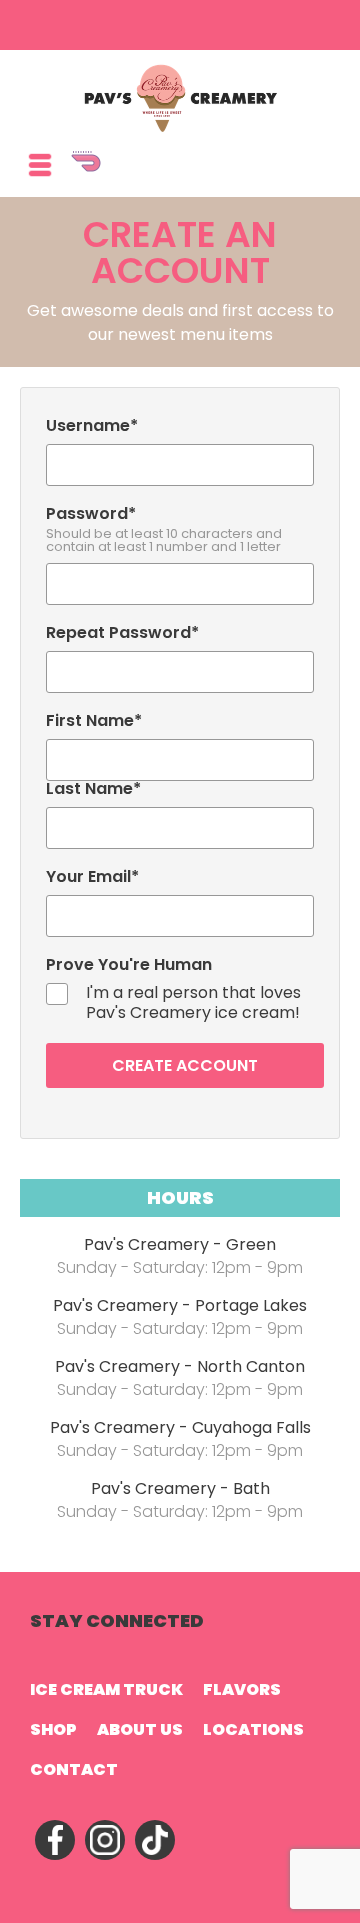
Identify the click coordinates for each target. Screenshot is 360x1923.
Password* (164, 529)
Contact (74, 1769)
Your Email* (92, 877)
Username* (92, 426)
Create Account (185, 1065)
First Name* (94, 721)
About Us (140, 1729)
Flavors (242, 1689)
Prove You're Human (129, 965)
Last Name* (93, 789)
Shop (53, 1729)
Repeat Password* (122, 633)
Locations (253, 1729)
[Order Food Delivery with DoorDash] (200, 171)
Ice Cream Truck (106, 1689)
